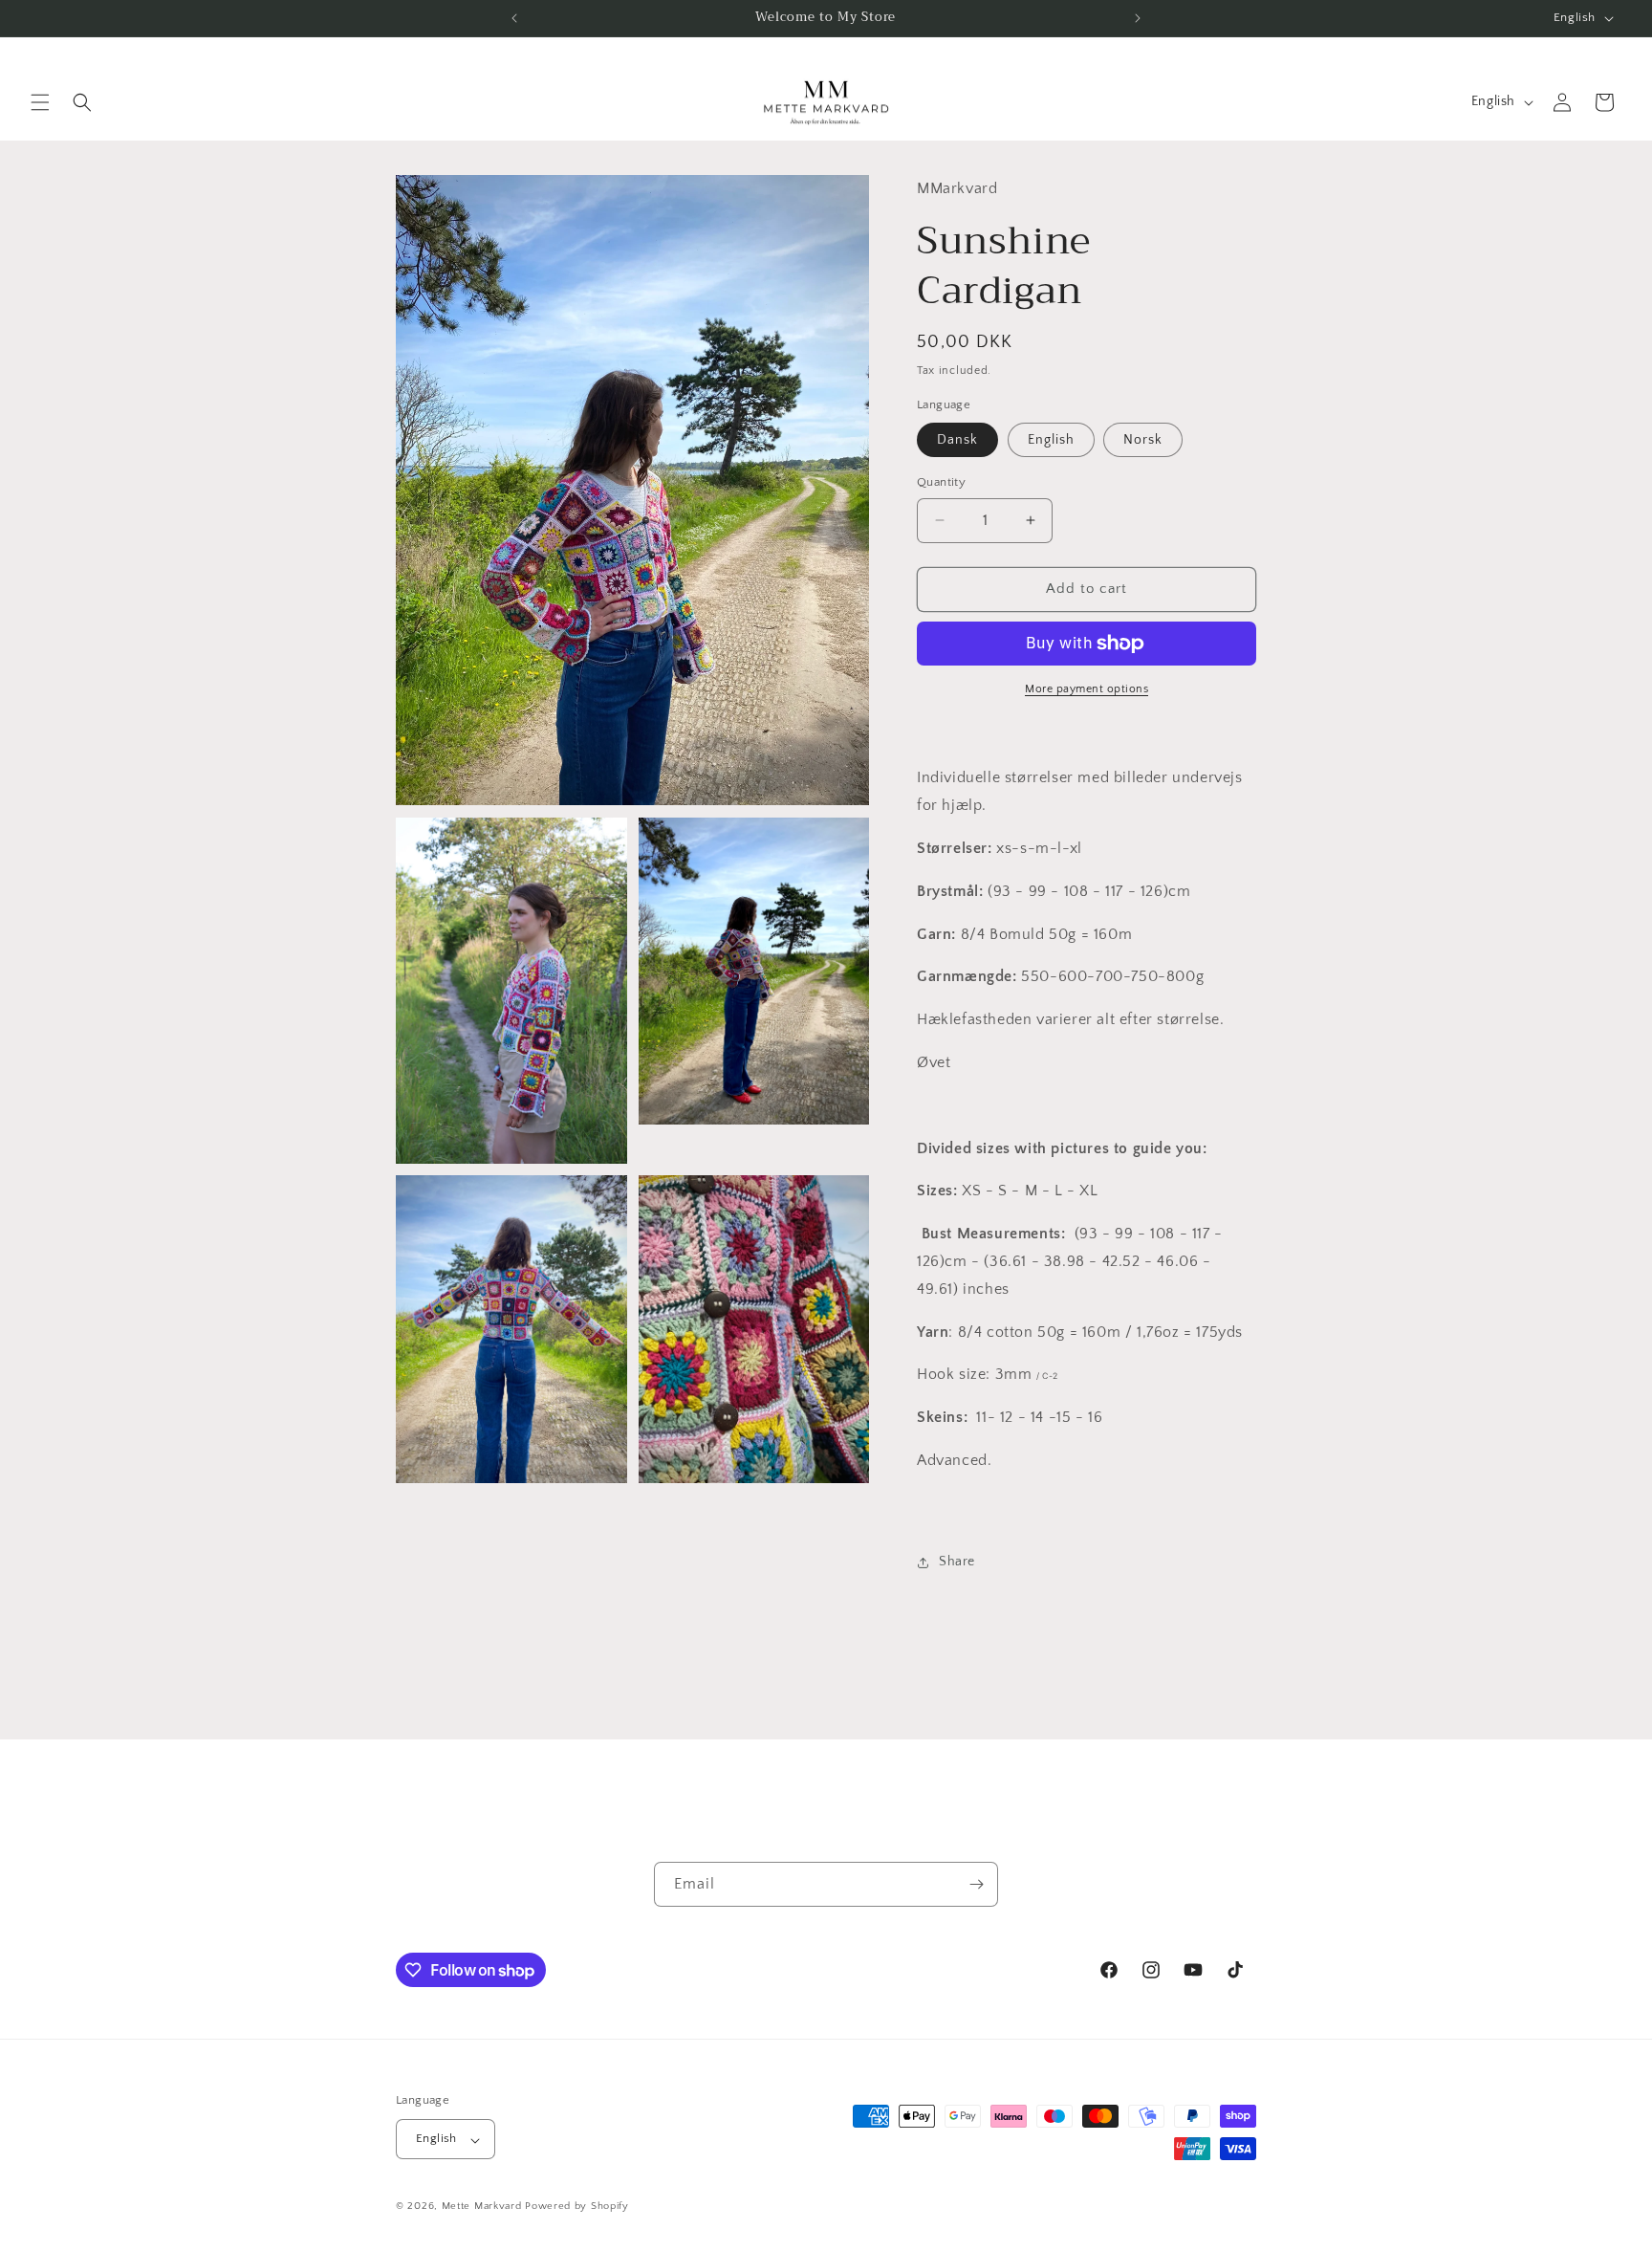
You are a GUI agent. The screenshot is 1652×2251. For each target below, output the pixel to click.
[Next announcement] (1138, 18)
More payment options (1087, 689)
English (1051, 440)
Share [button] (957, 1562)
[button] (40, 102)
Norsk (1143, 440)
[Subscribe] (976, 1884)
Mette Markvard (482, 2207)
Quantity (941, 482)
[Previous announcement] (514, 18)
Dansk (957, 440)
